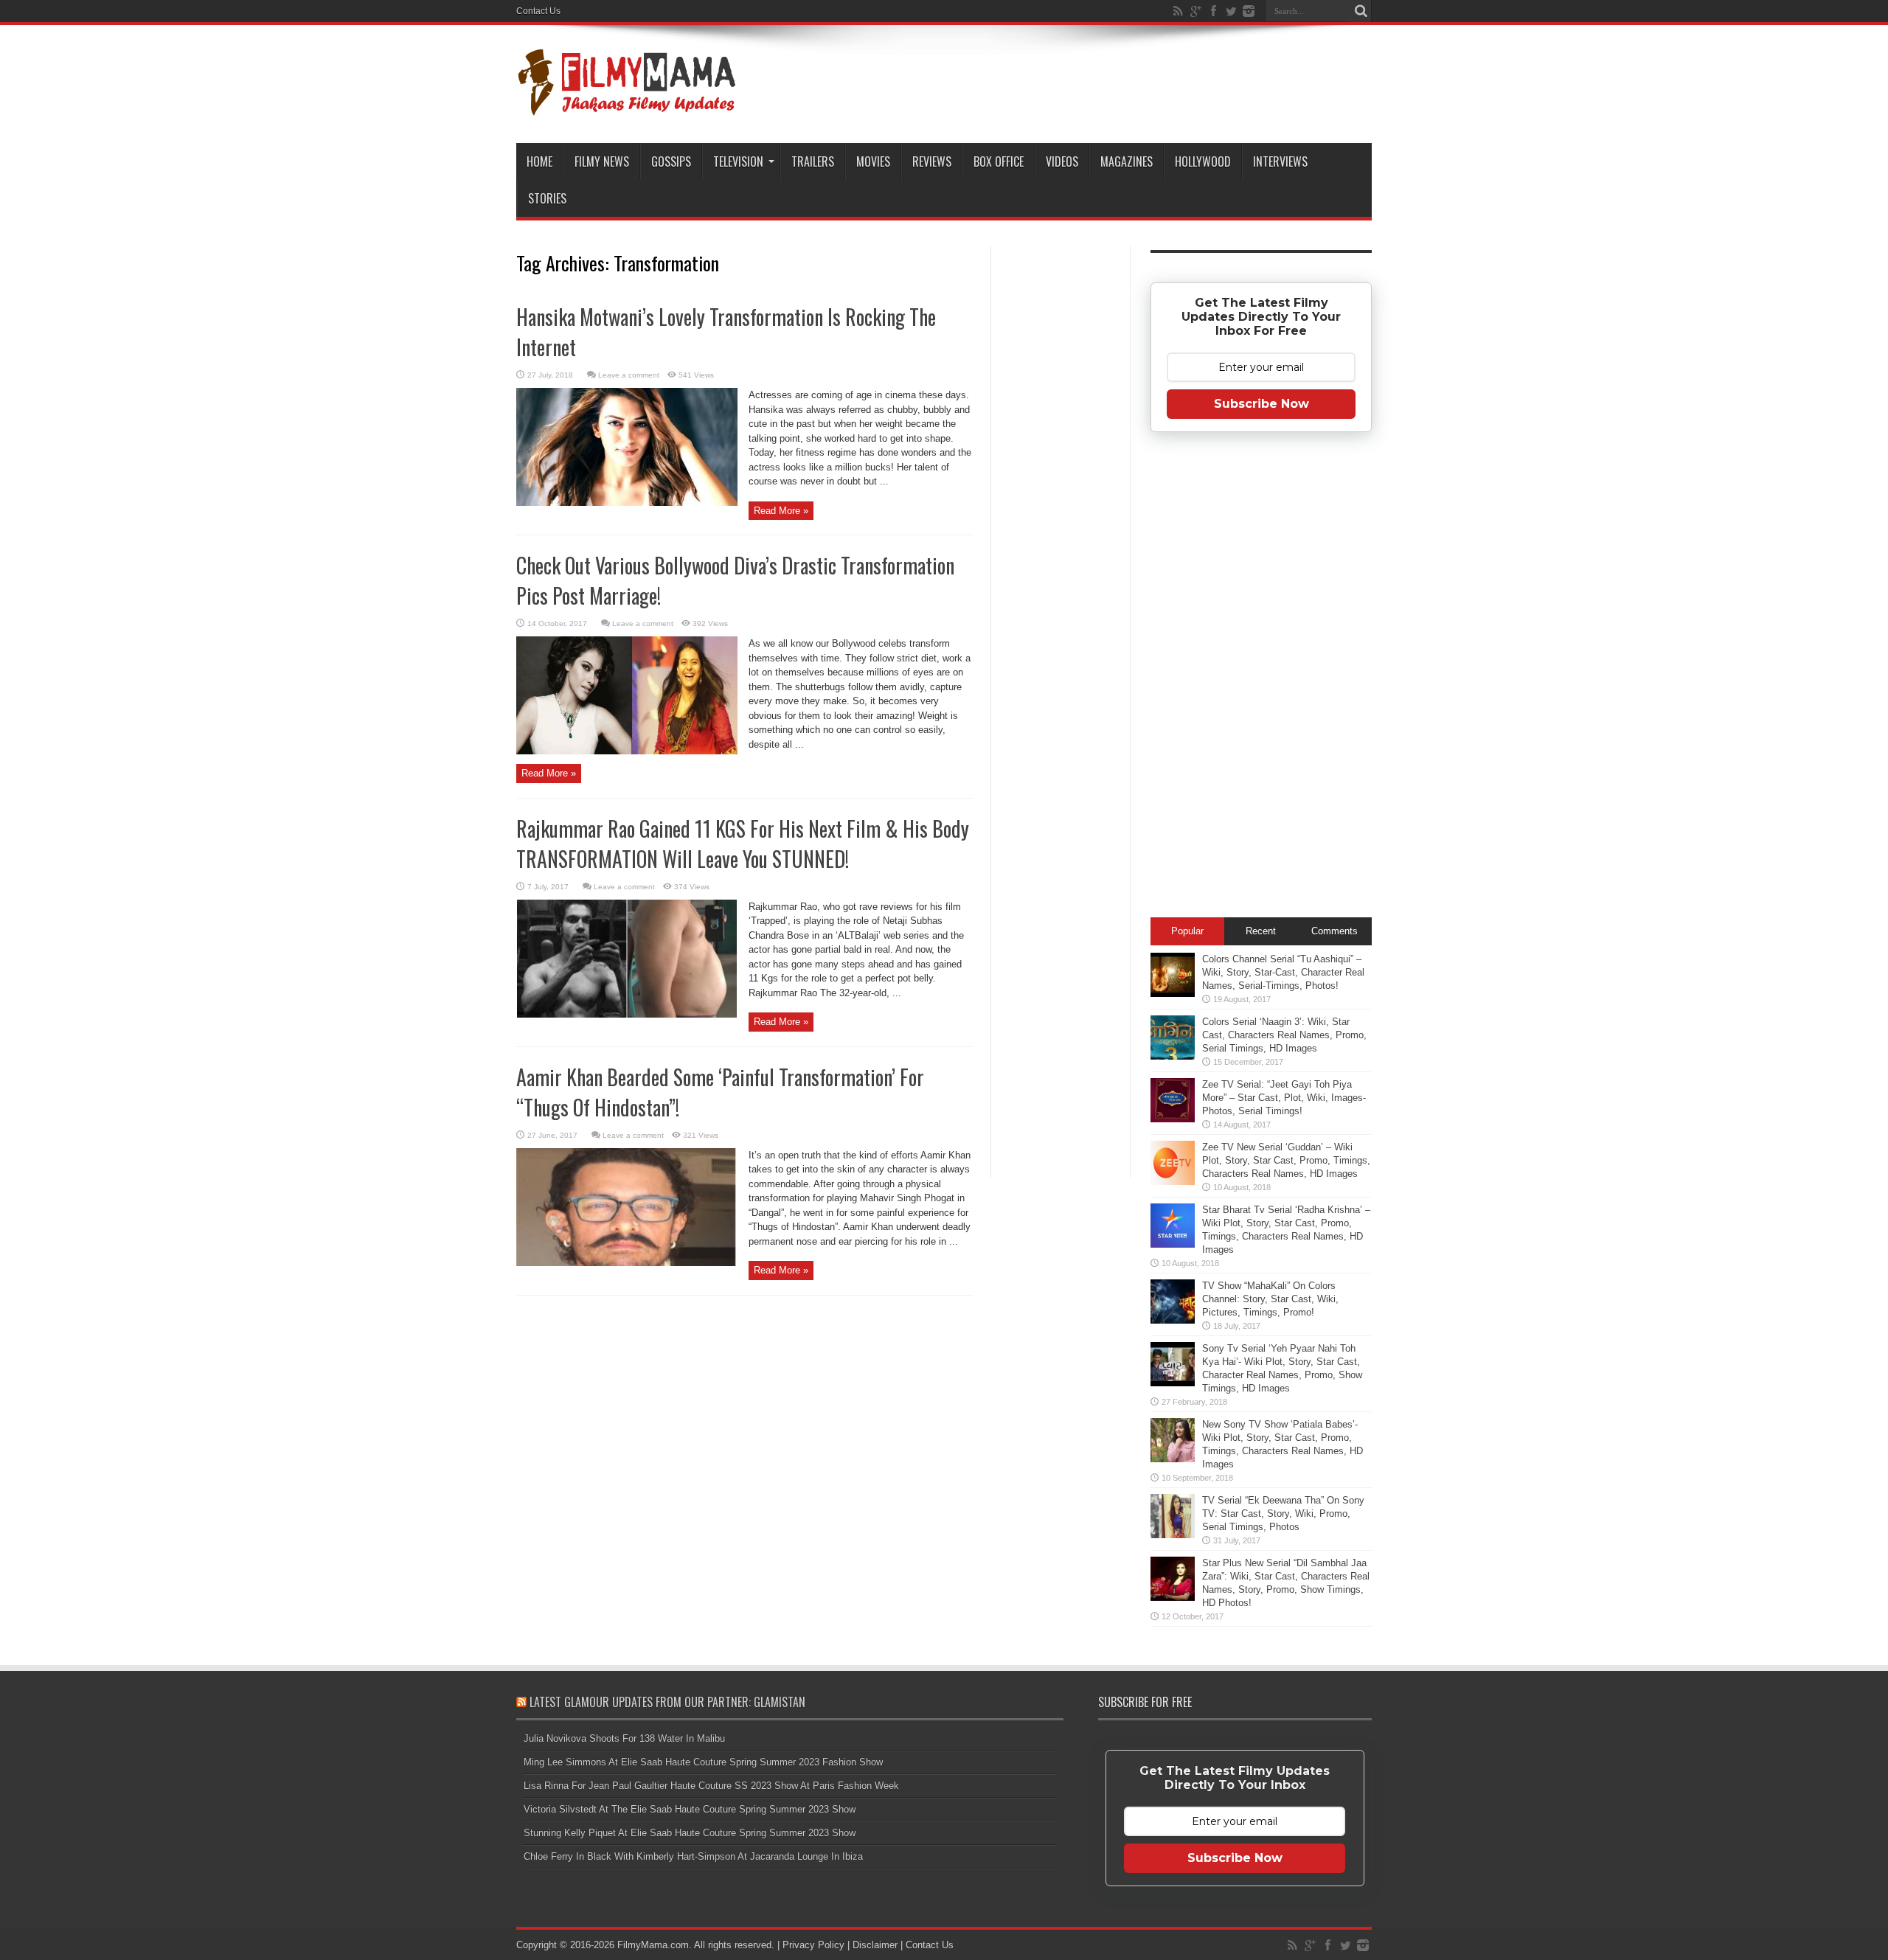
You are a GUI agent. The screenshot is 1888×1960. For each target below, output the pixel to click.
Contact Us (538, 11)
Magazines (1127, 161)
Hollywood (1203, 161)
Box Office (999, 161)
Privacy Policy (813, 1945)
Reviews (932, 161)
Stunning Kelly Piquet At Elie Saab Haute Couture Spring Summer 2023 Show (690, 1833)
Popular (1187, 931)
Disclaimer (875, 1945)
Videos (1062, 161)
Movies (873, 161)
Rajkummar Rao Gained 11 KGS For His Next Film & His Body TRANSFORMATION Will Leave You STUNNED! (743, 844)
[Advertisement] (1061, 482)
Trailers (813, 161)
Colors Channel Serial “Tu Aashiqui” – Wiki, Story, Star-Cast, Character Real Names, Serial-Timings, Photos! (1283, 972)
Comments (1335, 931)
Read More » (781, 511)
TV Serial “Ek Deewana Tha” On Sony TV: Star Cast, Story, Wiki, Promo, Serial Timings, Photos (1283, 1514)
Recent (1261, 931)
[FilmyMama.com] (627, 106)
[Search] (1361, 11)
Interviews (1280, 161)
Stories (547, 198)
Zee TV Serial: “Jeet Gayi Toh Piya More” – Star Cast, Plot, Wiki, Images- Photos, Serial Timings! (1284, 1098)
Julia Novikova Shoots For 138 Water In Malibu (624, 1738)
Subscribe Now (1261, 404)
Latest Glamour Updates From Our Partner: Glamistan (667, 1702)
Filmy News (602, 161)
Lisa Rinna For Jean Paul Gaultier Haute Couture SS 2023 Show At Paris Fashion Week (711, 1786)
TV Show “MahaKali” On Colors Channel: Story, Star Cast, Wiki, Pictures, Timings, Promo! (1270, 1299)
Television (738, 161)
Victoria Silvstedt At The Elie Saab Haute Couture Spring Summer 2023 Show (690, 1809)
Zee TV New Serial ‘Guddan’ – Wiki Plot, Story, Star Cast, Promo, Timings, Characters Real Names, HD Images (1286, 1160)
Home (539, 161)
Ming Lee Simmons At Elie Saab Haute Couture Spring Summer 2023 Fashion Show (703, 1762)
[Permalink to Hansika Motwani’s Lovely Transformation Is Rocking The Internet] (627, 503)
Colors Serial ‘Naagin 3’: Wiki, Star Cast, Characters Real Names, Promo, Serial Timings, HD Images (1284, 1035)
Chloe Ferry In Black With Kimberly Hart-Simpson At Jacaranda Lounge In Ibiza (693, 1856)
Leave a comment (629, 375)
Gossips (671, 161)
